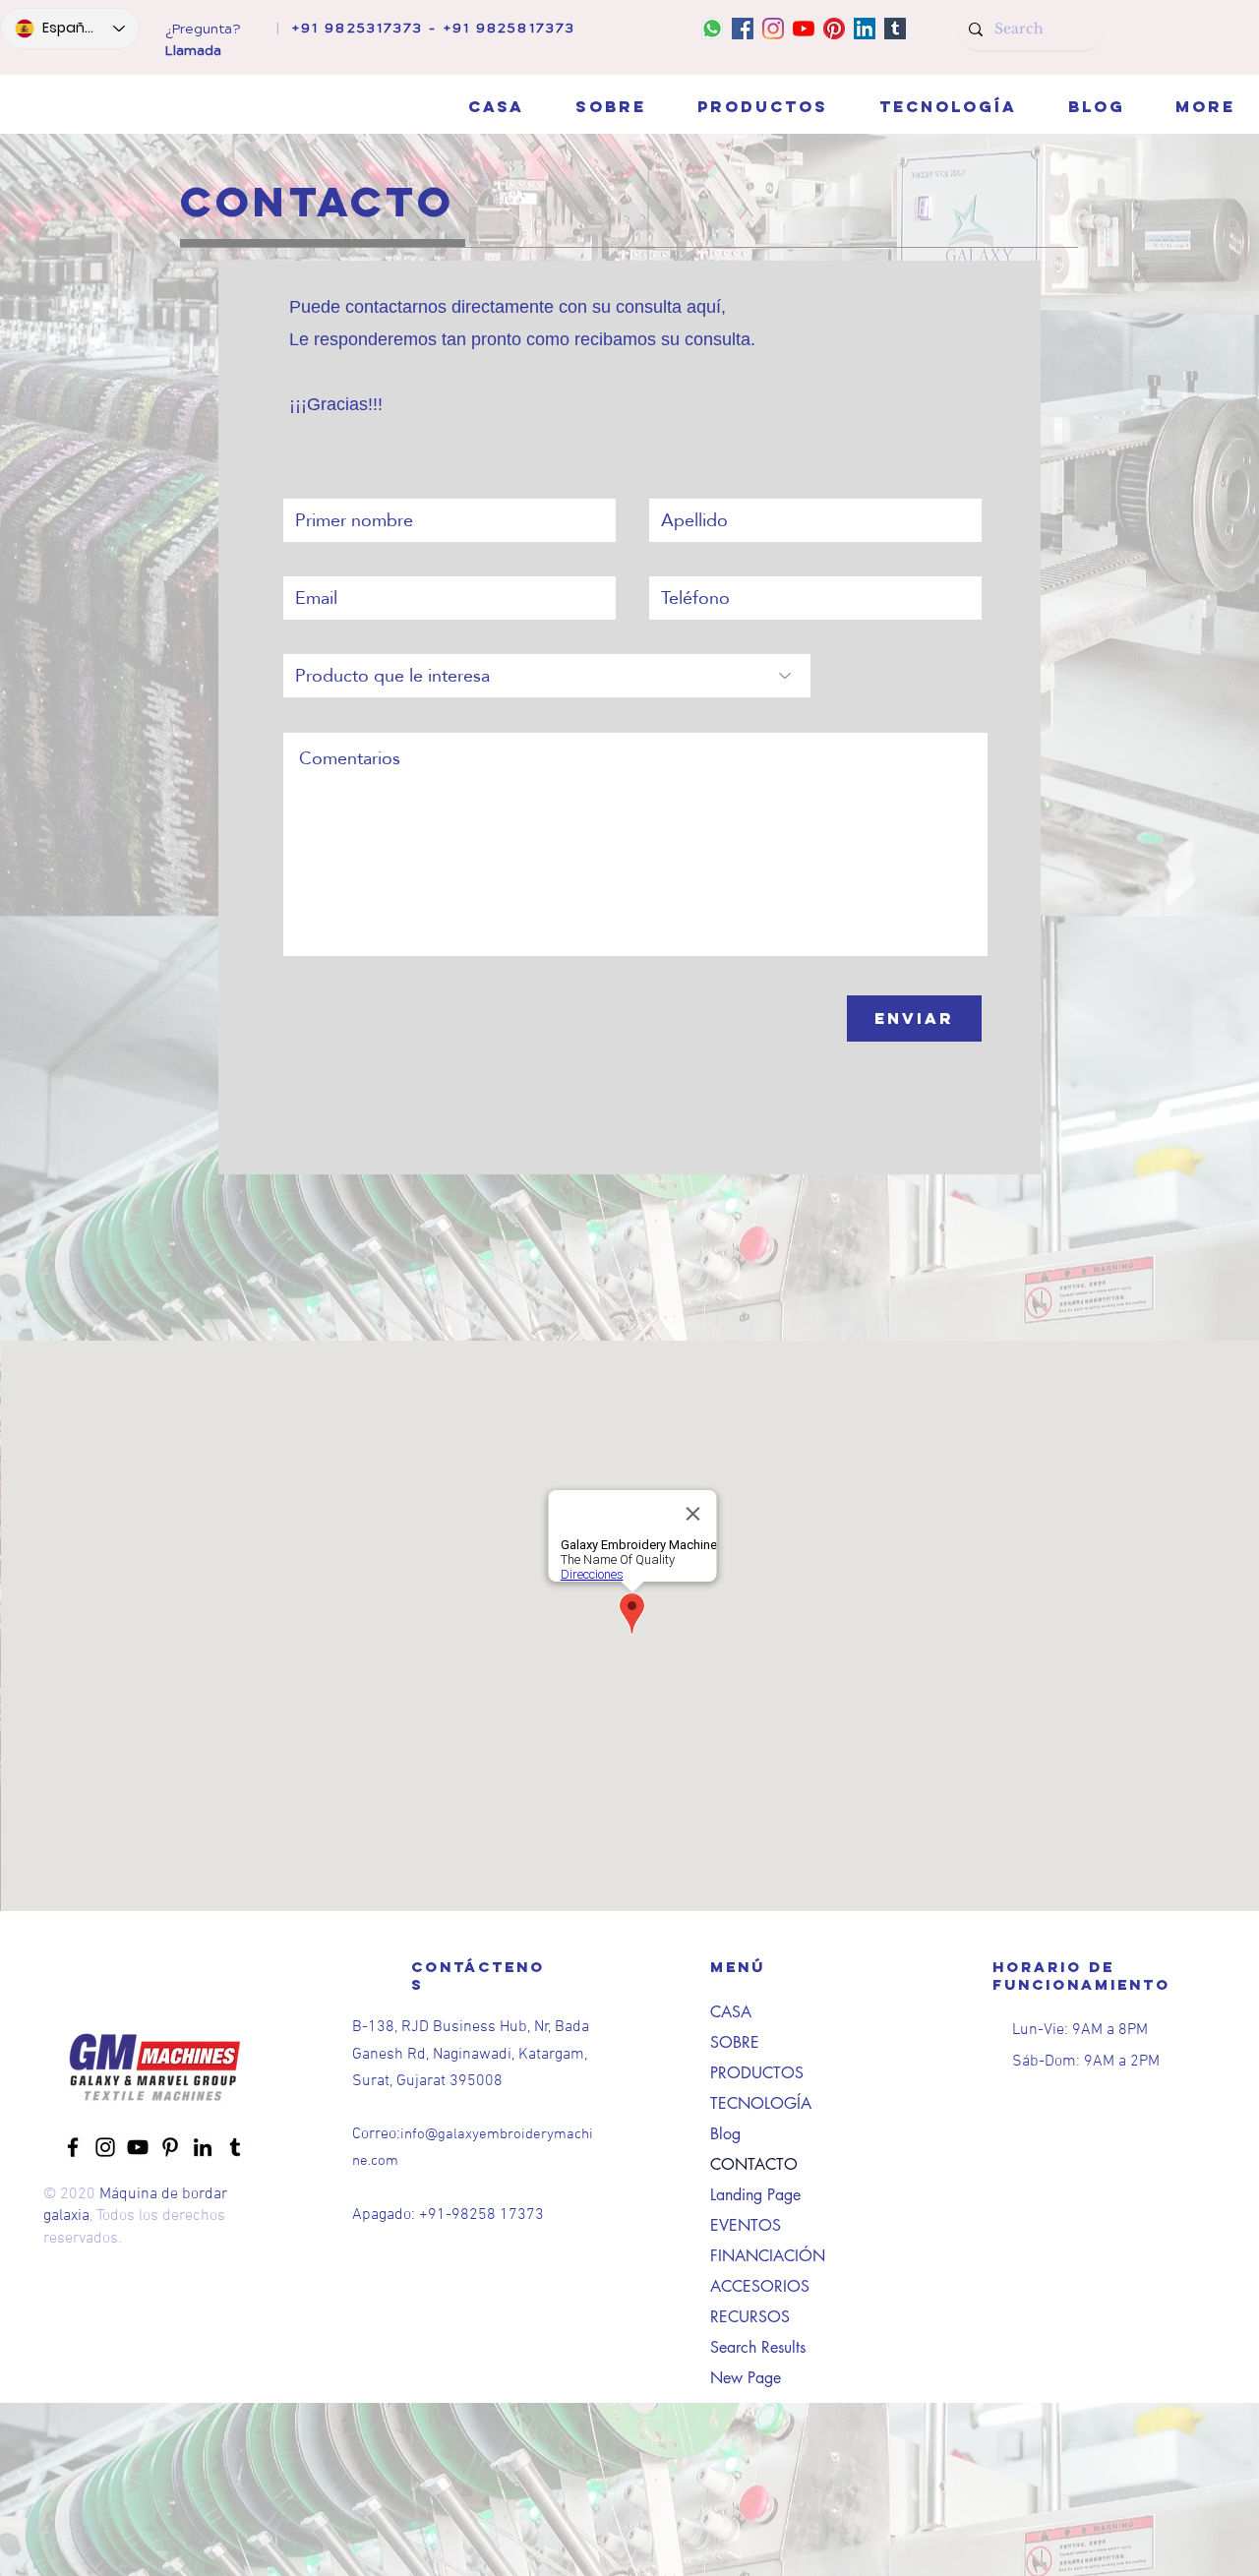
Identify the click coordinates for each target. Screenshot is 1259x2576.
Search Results (758, 2347)
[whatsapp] (712, 29)
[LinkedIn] (865, 29)
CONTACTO (754, 2164)
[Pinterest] (834, 29)
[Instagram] (773, 29)
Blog (725, 2134)
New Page (746, 2378)
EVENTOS (746, 2225)
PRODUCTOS (757, 2073)
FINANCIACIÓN (768, 2256)
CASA (731, 2012)
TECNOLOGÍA (761, 2103)
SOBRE (735, 2042)
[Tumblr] (895, 29)
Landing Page (755, 2195)
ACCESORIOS (760, 2286)
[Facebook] (743, 29)
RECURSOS (750, 2317)
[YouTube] (804, 29)
